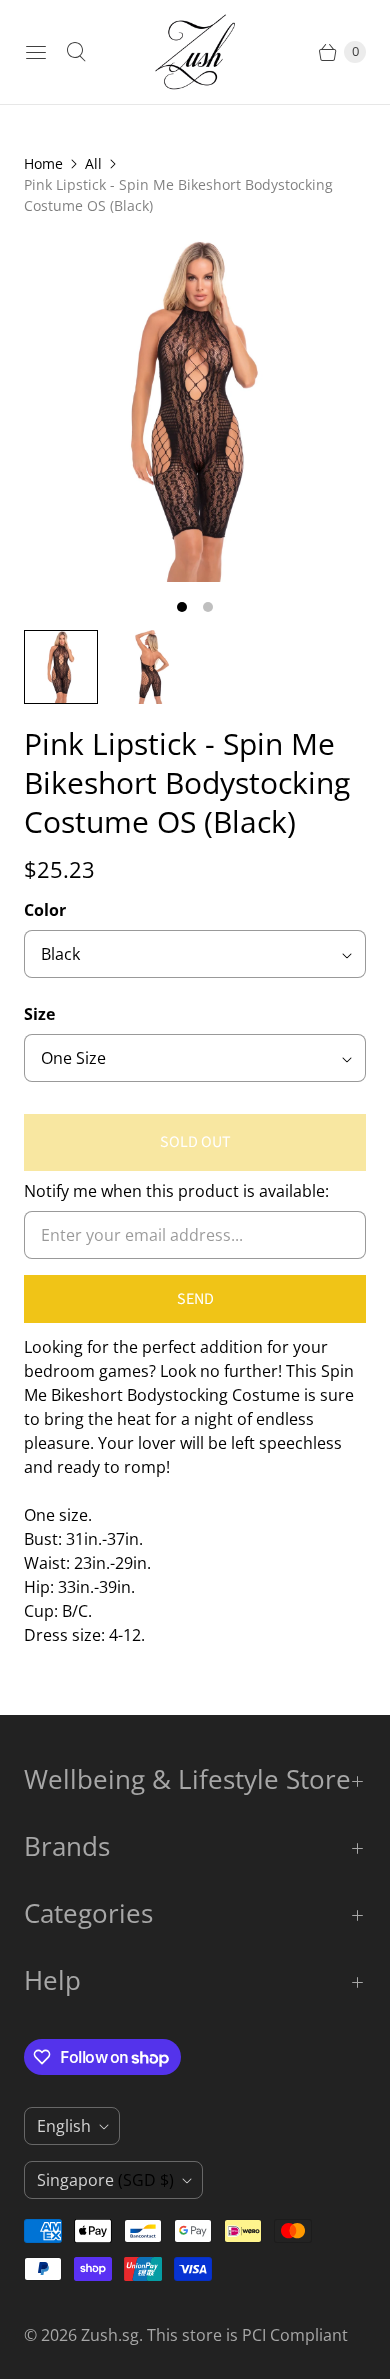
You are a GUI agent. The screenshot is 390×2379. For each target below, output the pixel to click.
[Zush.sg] (195, 52)
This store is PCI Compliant (247, 2335)
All (93, 163)
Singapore (105, 2180)
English (64, 2126)
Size (39, 1014)
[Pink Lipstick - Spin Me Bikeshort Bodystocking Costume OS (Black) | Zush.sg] (195, 411)
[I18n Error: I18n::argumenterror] (151, 667)
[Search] (76, 52)
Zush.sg (110, 2335)
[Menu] (36, 52)
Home (43, 163)
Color (45, 910)
